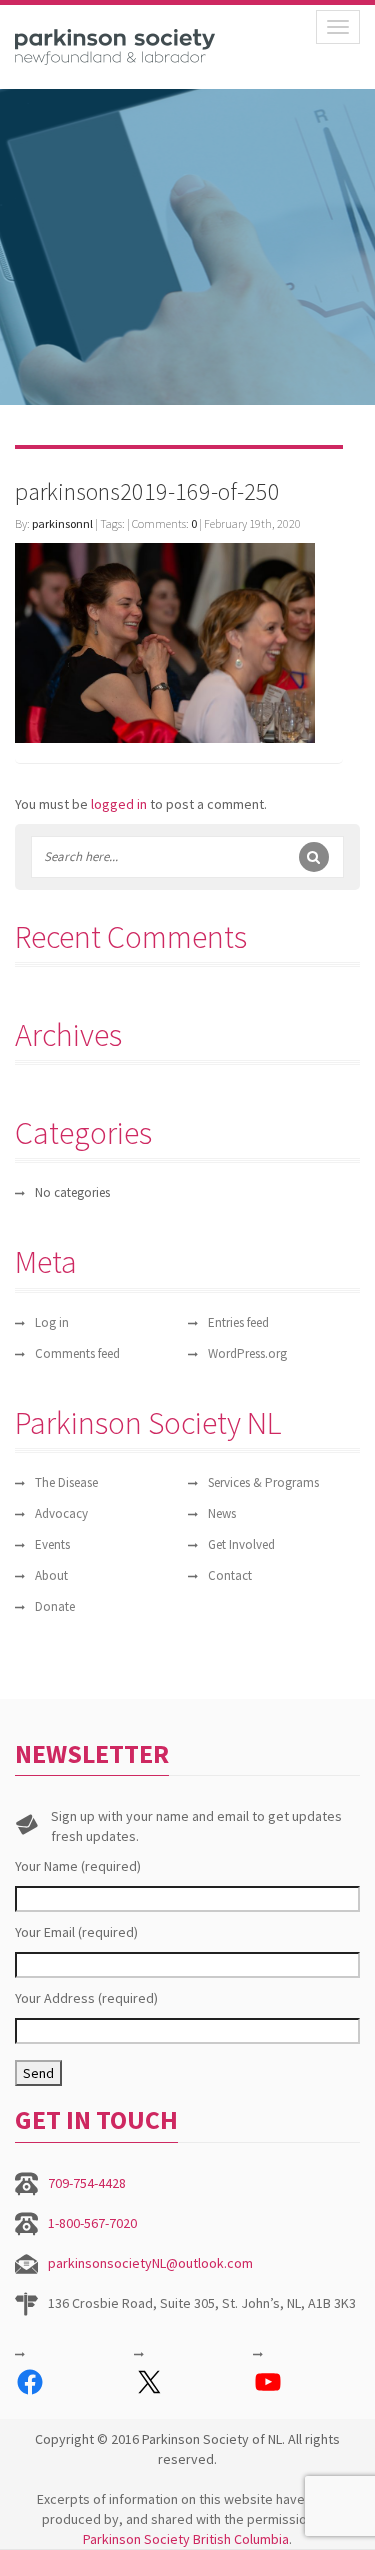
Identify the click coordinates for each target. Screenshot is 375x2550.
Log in (52, 1322)
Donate (55, 1606)
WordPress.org (247, 1353)
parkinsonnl (62, 523)
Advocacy (61, 1513)
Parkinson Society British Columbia (186, 2539)
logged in (119, 804)
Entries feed (238, 1322)
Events (52, 1544)
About (51, 1575)
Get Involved (241, 1544)
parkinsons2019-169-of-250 (147, 491)
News (222, 1513)
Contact (230, 1575)
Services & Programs (263, 1482)
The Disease (66, 1482)
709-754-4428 (87, 2183)
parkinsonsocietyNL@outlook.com (150, 2263)
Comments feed (77, 1353)
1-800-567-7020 (92, 2223)
